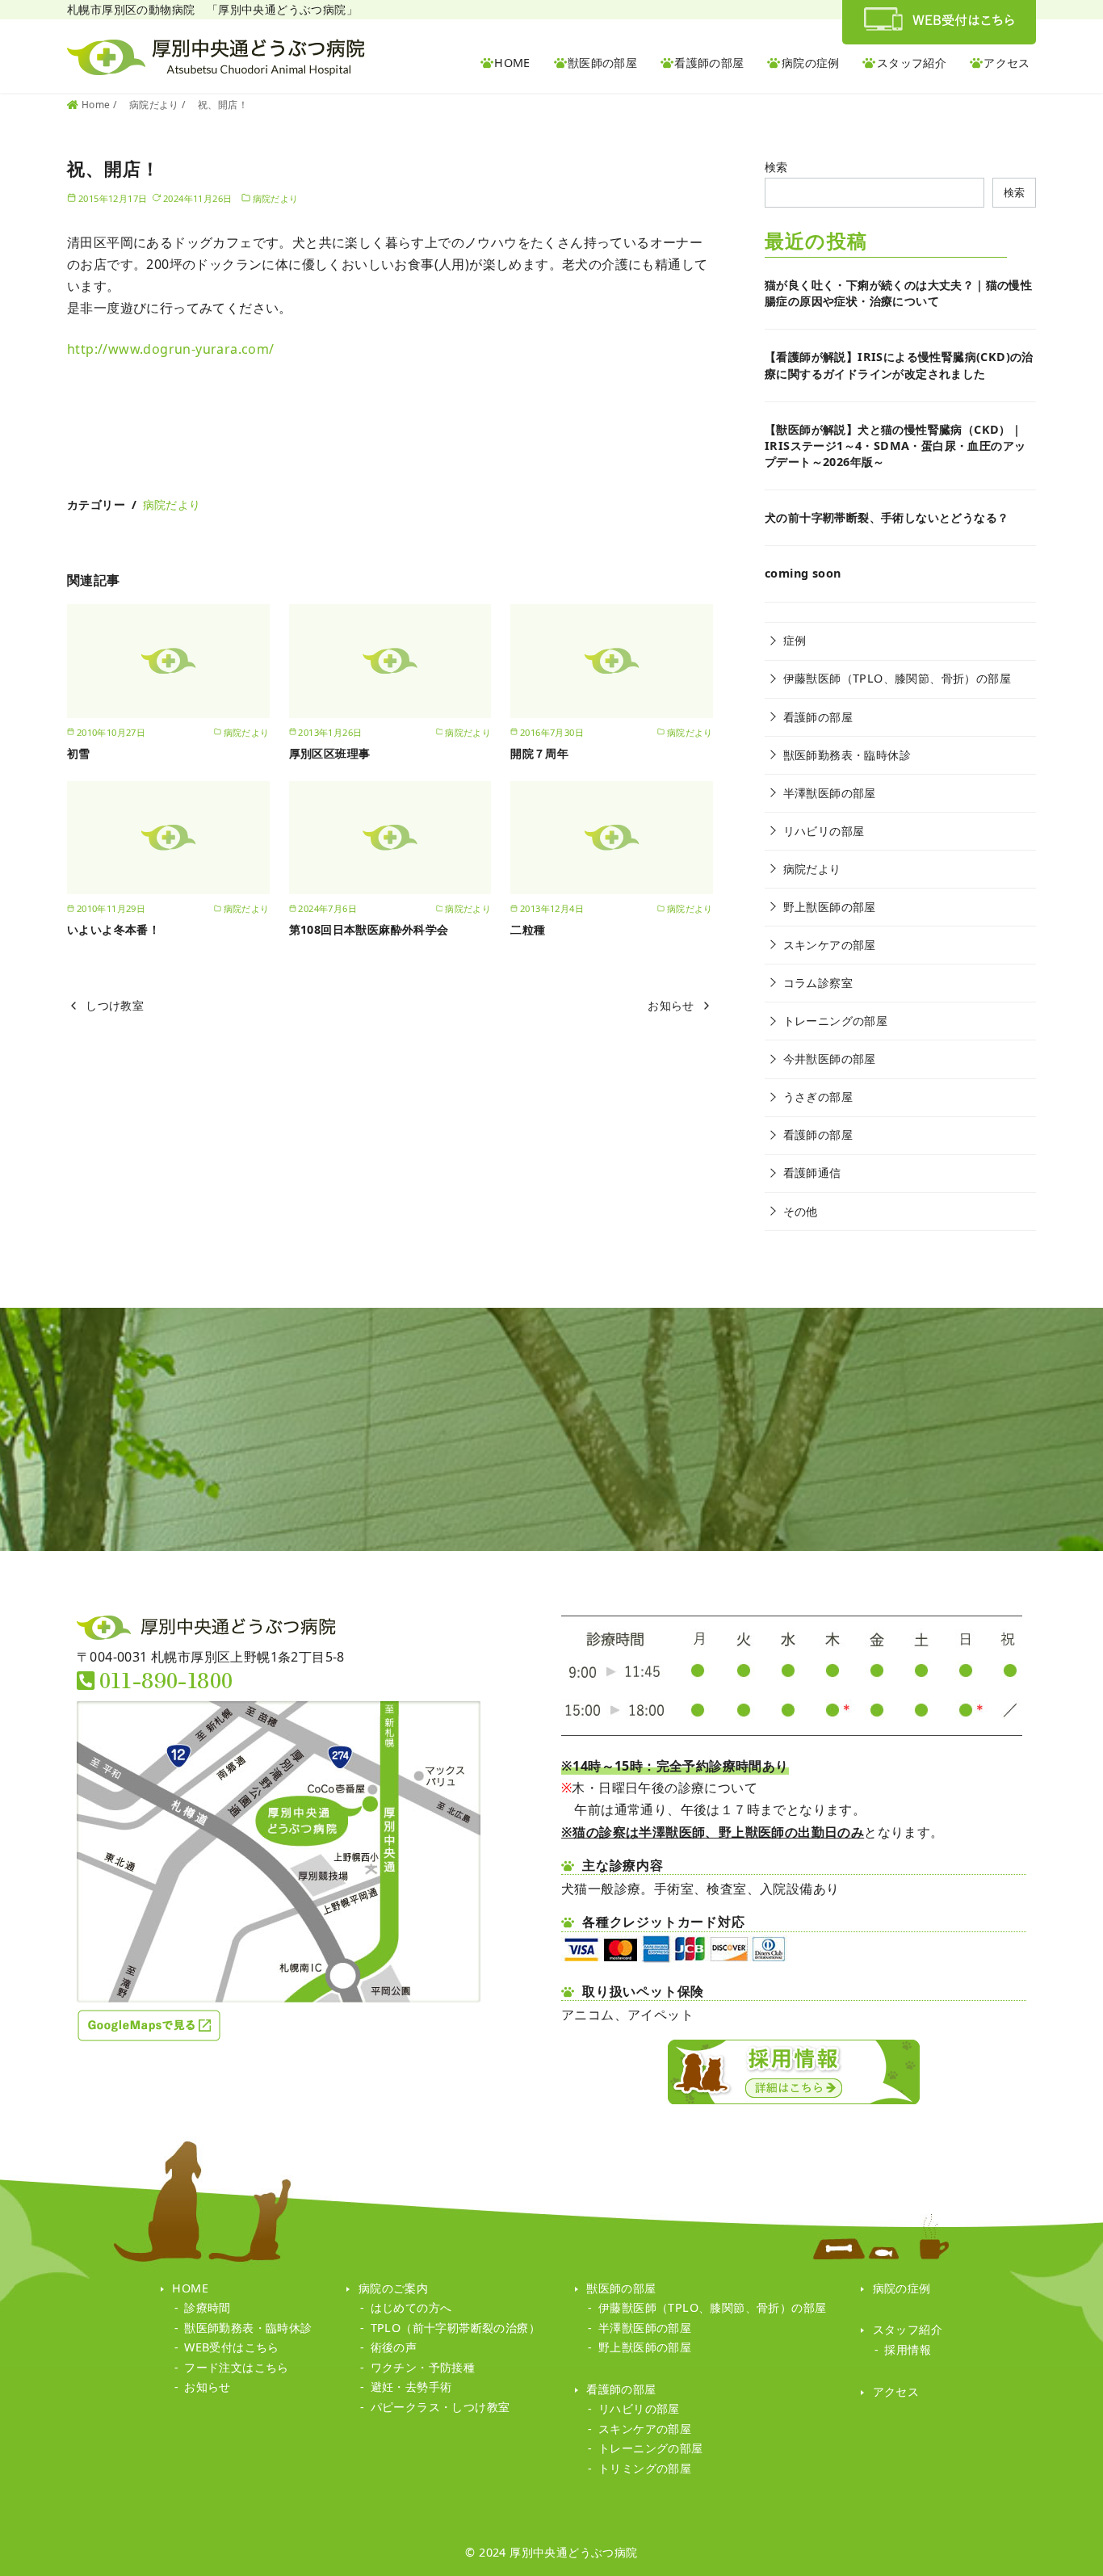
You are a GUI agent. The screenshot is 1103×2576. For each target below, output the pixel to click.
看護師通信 (812, 1172)
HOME (512, 63)
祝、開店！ (223, 105)
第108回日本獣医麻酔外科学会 (375, 929)
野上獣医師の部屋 (830, 907)
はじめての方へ (411, 2307)
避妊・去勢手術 (411, 2387)
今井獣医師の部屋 (830, 1059)
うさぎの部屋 (818, 1097)
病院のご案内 (393, 2288)
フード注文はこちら (237, 2367)
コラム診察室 (818, 983)
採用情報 (908, 2349)
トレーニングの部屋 (836, 1021)
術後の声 (394, 2347)
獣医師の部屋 (602, 63)
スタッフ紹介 (912, 63)
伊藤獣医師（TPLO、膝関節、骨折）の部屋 (897, 678)
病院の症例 (811, 63)
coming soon (803, 573)
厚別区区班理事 (330, 753)
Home (97, 105)
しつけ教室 (115, 1005)
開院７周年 (539, 753)
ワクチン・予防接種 (423, 2367)
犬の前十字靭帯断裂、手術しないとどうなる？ (887, 517)
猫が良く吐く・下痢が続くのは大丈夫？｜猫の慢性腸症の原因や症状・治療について (898, 293)
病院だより (155, 105)
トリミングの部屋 (645, 2468)
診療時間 (208, 2307)
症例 (795, 640)
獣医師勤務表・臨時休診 (847, 755)
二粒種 (528, 929)
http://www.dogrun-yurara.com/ (171, 349)
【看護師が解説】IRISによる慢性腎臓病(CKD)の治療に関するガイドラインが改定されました (899, 365)
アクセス (1007, 63)
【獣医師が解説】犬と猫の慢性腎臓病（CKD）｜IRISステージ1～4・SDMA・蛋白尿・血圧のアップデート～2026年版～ (895, 445)
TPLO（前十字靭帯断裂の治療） (455, 2328)
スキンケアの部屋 (830, 945)
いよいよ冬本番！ (113, 929)
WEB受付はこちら (232, 2347)
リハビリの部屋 (824, 831)
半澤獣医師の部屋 (830, 793)
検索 (776, 167)
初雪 (79, 753)
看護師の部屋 (709, 63)
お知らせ (671, 1005)
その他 (801, 1211)
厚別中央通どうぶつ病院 (573, 2552)
